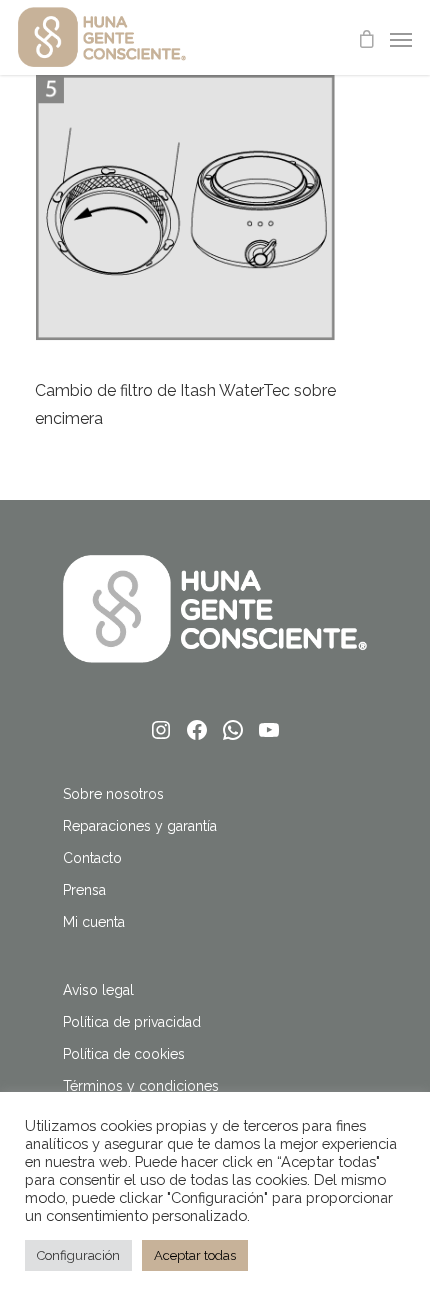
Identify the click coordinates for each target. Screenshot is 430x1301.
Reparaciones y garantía (140, 826)
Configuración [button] (78, 1255)
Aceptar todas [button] (195, 1255)
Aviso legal (98, 990)
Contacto (92, 858)
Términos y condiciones (141, 1086)
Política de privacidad (132, 1022)
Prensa (84, 890)
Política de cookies (124, 1054)
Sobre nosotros (113, 794)
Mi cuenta (94, 922)
